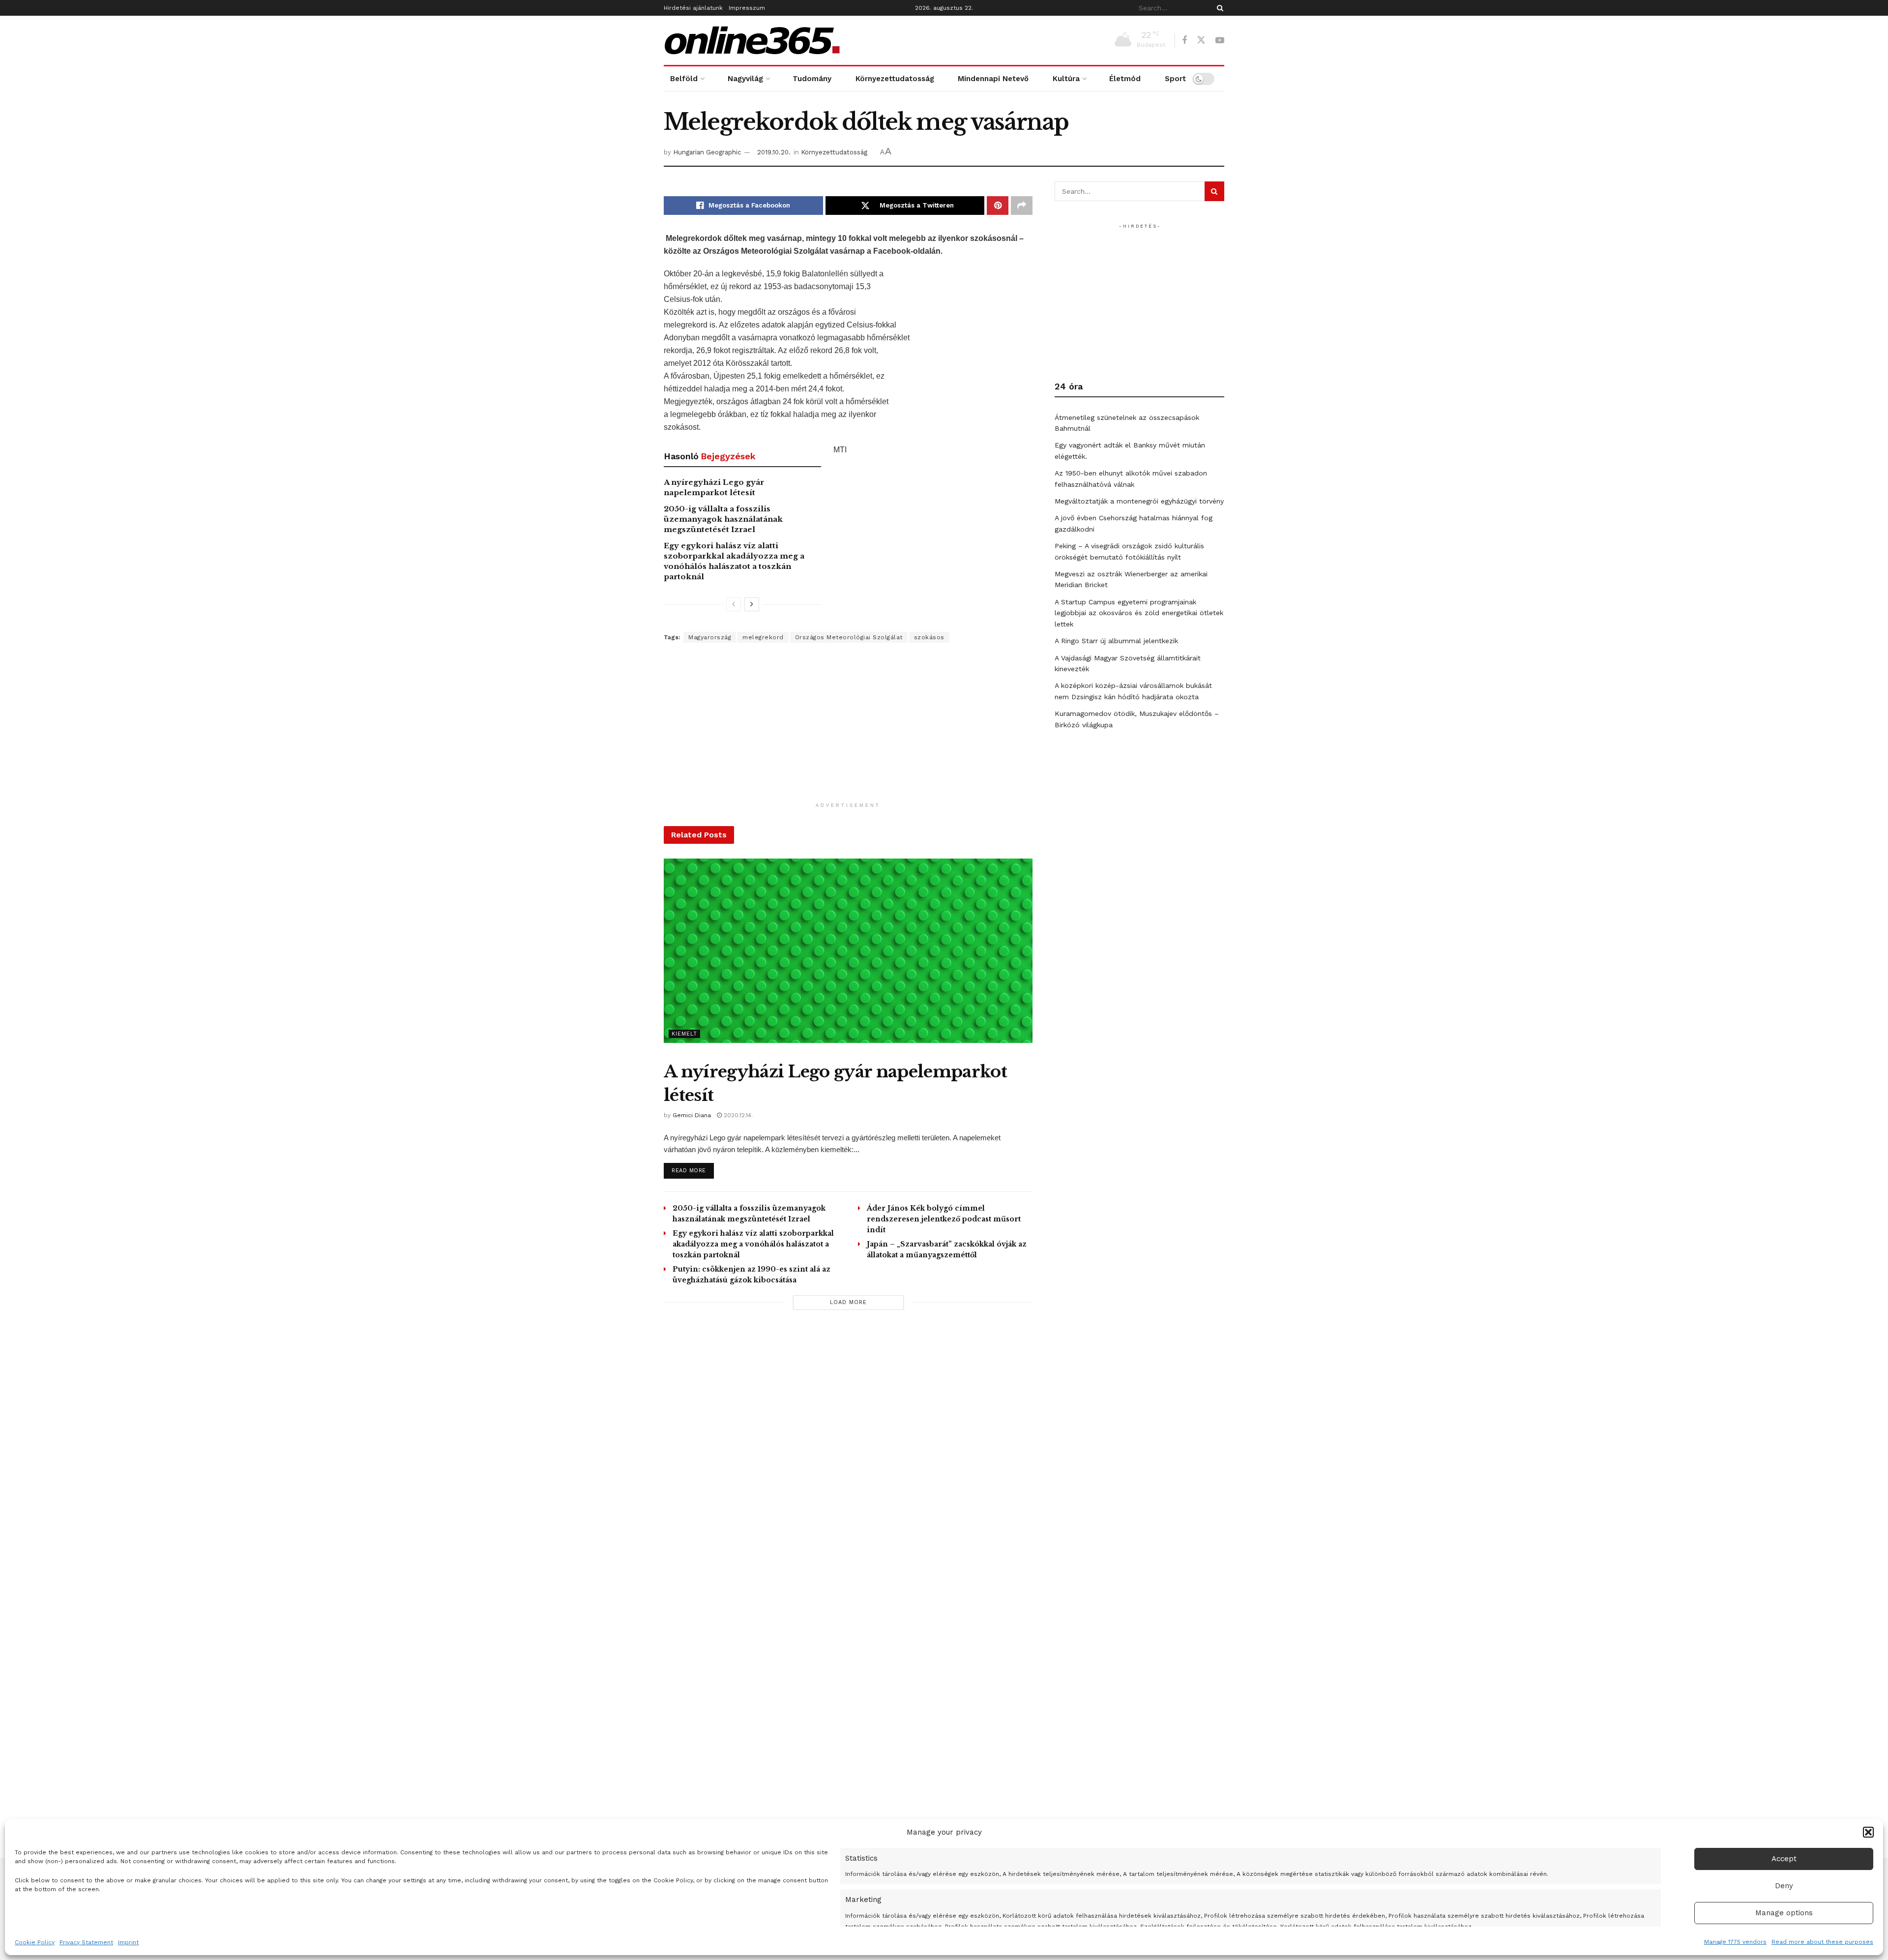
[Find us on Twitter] (1201, 40)
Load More (848, 1302)
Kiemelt (684, 1034)
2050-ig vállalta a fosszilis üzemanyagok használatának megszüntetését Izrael (723, 519)
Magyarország (710, 637)
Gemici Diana (692, 1115)
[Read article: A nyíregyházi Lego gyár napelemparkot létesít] (848, 951)
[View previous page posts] (734, 604)
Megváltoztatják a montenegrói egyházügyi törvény (1139, 501)
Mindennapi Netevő (993, 79)
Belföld (684, 79)
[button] (1868, 1832)
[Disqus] (848, 1457)
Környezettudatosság (895, 79)
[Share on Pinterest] (998, 206)
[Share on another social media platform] (1022, 206)
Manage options (1784, 1913)
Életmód (1125, 79)
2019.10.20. (774, 152)
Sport (1175, 79)
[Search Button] (1218, 8)
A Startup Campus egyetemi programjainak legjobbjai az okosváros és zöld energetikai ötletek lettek (1139, 613)
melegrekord (763, 637)
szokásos (929, 637)
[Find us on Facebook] (1184, 41)
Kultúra (1066, 79)
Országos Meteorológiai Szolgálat (849, 637)
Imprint (128, 1942)
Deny (1784, 1886)
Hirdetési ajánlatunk (693, 8)
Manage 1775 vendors (1735, 1942)
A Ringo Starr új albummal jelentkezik (1116, 641)
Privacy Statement (86, 1942)
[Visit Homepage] (752, 40)
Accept (1784, 1859)
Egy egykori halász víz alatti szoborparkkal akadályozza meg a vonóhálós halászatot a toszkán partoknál (753, 1244)
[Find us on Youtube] (1220, 41)
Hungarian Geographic (707, 152)
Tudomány (812, 79)
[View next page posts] (752, 604)
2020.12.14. (737, 1115)
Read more (693, 1170)
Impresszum (747, 8)
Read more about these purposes (1822, 1942)
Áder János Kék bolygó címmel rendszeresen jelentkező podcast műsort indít (944, 1219)
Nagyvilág (745, 79)
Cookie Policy (35, 1942)
